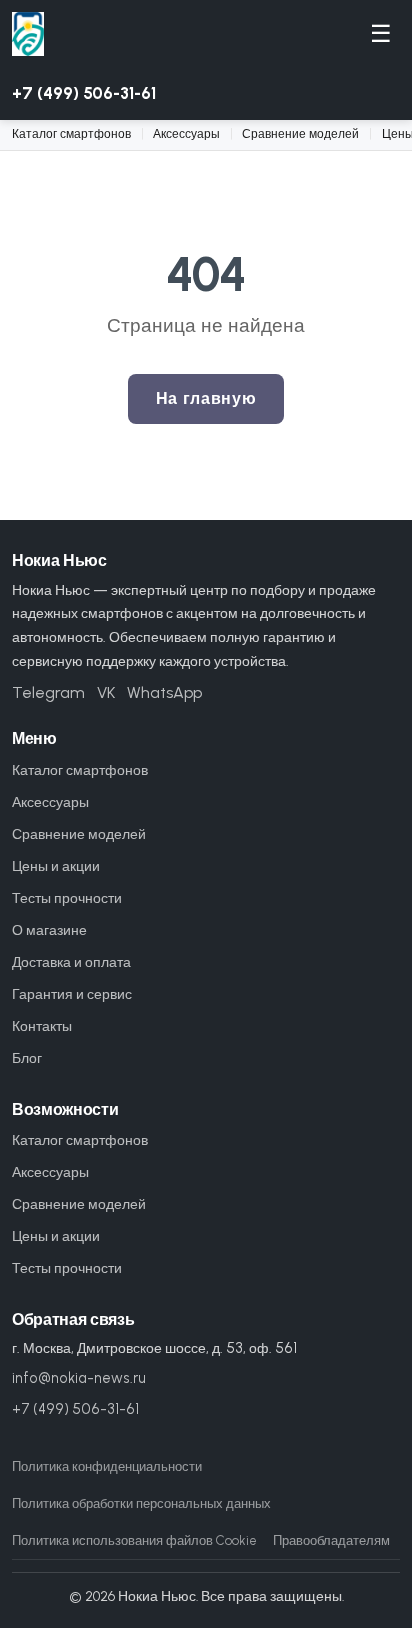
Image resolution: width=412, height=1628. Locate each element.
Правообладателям (331, 1540)
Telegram (48, 692)
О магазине (49, 930)
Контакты (42, 1026)
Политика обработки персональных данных (141, 1503)
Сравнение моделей (300, 133)
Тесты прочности (67, 898)
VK (106, 692)
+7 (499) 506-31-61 (84, 93)
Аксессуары (186, 133)
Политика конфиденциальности (107, 1466)
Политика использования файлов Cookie (134, 1540)
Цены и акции (56, 866)
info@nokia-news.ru (79, 1378)
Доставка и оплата (71, 962)
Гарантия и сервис (72, 994)
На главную (206, 398)
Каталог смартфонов (71, 133)
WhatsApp (164, 692)
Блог (27, 1058)
